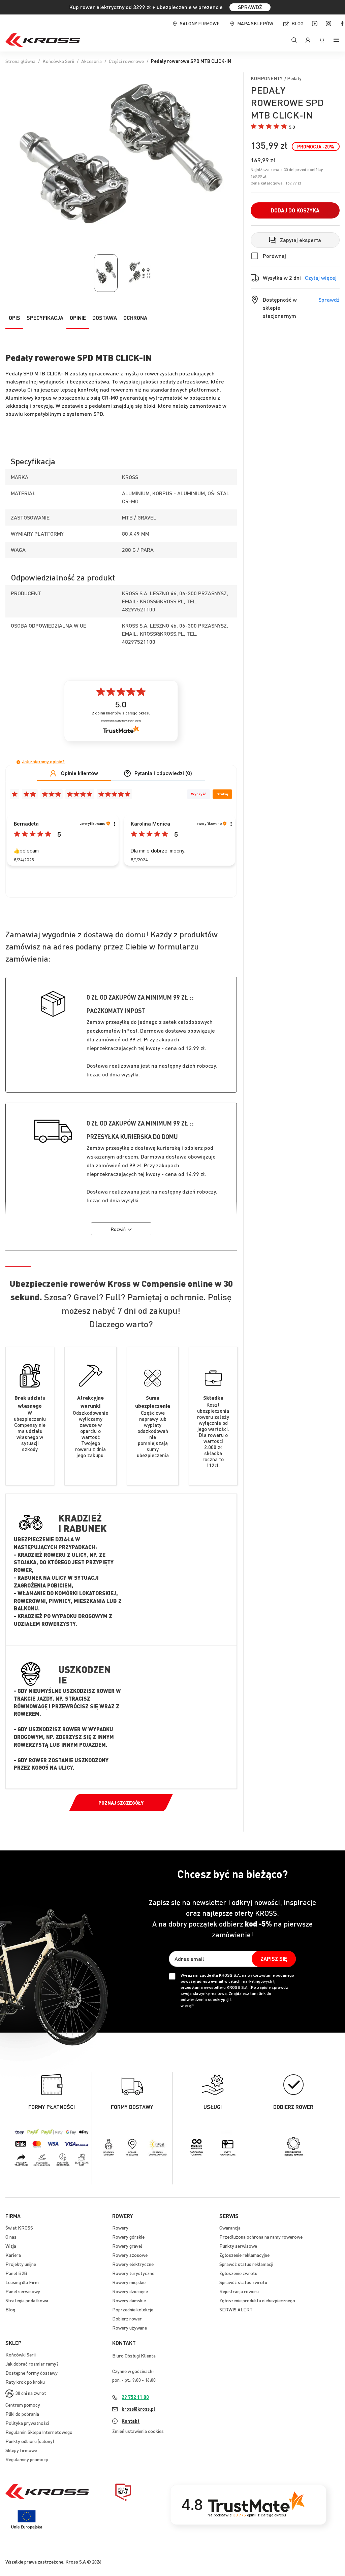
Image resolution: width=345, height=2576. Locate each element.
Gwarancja (230, 2228)
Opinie (78, 318)
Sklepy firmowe (21, 2450)
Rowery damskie (129, 2300)
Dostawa (105, 318)
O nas (11, 2237)
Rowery (120, 2228)
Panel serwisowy (23, 2291)
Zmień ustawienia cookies (138, 2431)
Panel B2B (16, 2273)
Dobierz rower (127, 2318)
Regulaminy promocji (27, 2459)
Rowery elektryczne (133, 2264)
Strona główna (20, 61)
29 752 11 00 (135, 2397)
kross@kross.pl (138, 2409)
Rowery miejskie (129, 2282)
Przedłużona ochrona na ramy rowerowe (261, 2237)
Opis (14, 318)
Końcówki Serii (21, 2354)
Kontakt (131, 2421)
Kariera (13, 2255)
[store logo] (43, 40)
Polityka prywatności (27, 2423)
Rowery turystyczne (133, 2273)
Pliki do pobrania (22, 2414)
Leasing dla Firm (22, 2282)
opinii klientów (121, 713)
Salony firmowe (200, 23)
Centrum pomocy (23, 2405)
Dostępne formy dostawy (32, 2373)
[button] (273, 127)
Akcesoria (91, 61)
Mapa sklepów (255, 23)
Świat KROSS (19, 2228)
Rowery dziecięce (130, 2291)
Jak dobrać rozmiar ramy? (32, 2364)
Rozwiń (118, 1229)
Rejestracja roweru (239, 2291)
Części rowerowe (126, 61)
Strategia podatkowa (27, 2300)
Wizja (11, 2246)
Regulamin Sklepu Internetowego (39, 2432)
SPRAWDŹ (250, 7)
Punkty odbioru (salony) (30, 2441)
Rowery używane (130, 2328)
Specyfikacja (45, 318)
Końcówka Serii (58, 61)
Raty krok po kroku (25, 2382)
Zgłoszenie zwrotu (238, 2273)
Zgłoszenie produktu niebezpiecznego (257, 2300)
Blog (297, 23)
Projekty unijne (21, 2264)
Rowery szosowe (130, 2255)
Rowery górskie (128, 2237)
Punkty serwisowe (238, 2246)
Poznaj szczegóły (121, 1803)
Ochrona (135, 318)
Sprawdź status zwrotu (243, 2282)
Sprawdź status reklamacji (246, 2264)
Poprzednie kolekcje (133, 2309)
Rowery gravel (127, 2246)
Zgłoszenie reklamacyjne (244, 2255)
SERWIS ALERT (236, 2309)
